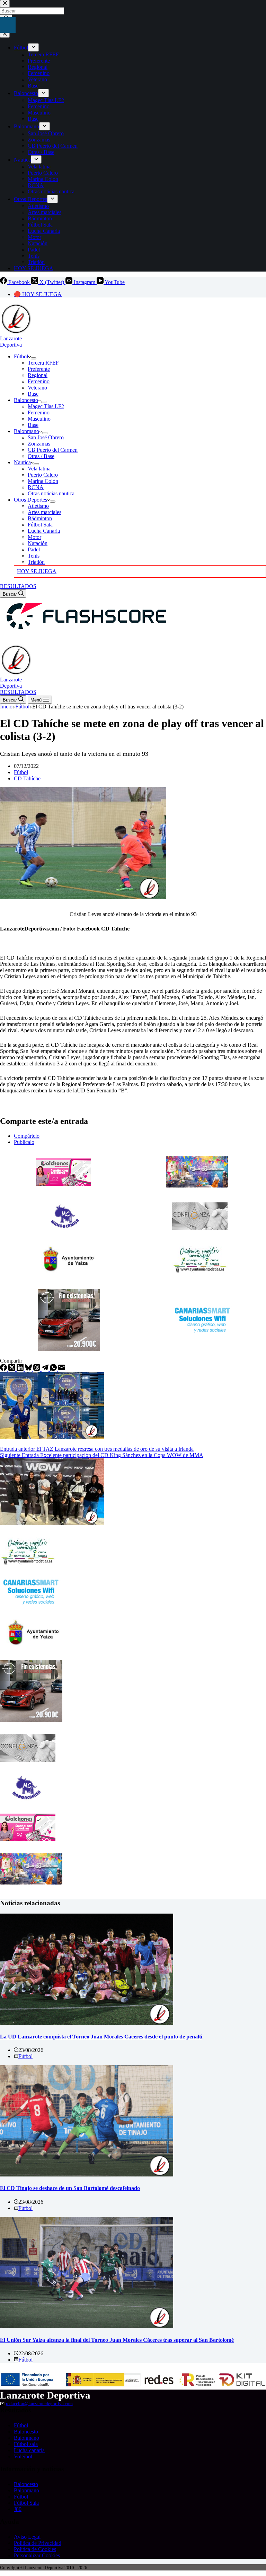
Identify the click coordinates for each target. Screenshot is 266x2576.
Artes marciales (45, 512)
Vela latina (39, 469)
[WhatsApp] (54, 1369)
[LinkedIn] (21, 1369)
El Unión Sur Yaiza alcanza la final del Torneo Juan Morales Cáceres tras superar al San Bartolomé (117, 2340)
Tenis (34, 556)
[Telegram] (46, 1369)
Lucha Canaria (44, 531)
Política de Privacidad (38, 2543)
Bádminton (40, 518)
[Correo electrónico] (62, 1369)
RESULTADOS (18, 586)
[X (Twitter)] (12, 1369)
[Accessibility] (8, 25)
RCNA (36, 487)
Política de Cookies (35, 2549)
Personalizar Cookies (37, 2555)
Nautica (22, 462)
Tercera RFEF (43, 363)
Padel (34, 549)
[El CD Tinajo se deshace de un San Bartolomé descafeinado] (87, 2175)
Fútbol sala (26, 2444)
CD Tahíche (27, 778)
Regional (38, 375)
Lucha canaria (29, 2450)
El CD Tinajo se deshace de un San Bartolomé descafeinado (70, 2188)
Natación (38, 543)
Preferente (39, 369)
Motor (34, 537)
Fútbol (21, 356)
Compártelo (27, 1136)
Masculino (39, 419)
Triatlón (36, 562)
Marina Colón (43, 481)
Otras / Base (41, 456)
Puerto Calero (43, 475)
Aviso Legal (27, 2537)
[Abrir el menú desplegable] (34, 358)
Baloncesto (26, 400)
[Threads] (37, 1369)
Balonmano (26, 431)
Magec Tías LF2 (46, 406)
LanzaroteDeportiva (11, 342)
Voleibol (23, 2456)
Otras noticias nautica (51, 493)
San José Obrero (46, 437)
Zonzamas (39, 444)
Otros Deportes (30, 500)
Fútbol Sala (40, 525)
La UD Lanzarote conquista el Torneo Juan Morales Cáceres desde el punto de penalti (101, 2037)
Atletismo (38, 506)
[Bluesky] (29, 1369)
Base (33, 394)
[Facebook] (4, 1369)
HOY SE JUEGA (37, 571)
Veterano (37, 388)
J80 (18, 2509)
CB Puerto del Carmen (53, 450)
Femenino (39, 381)
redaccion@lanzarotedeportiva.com (39, 2404)
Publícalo (24, 1142)
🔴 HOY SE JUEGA (38, 294)
